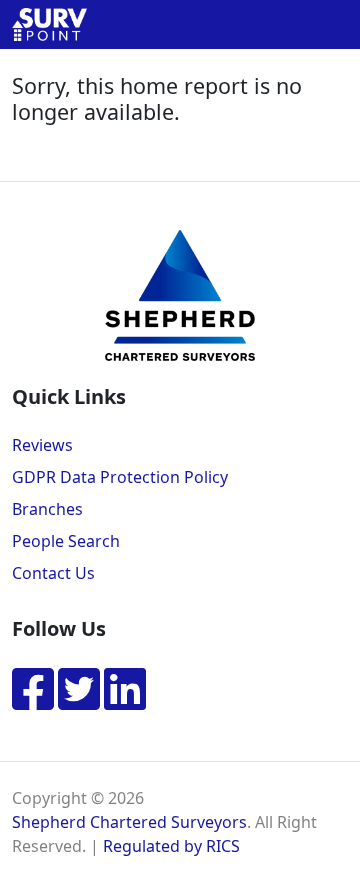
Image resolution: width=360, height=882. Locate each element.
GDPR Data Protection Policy (120, 477)
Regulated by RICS (171, 846)
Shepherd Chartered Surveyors (129, 822)
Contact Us (53, 573)
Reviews (42, 445)
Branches (47, 509)
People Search (66, 541)
